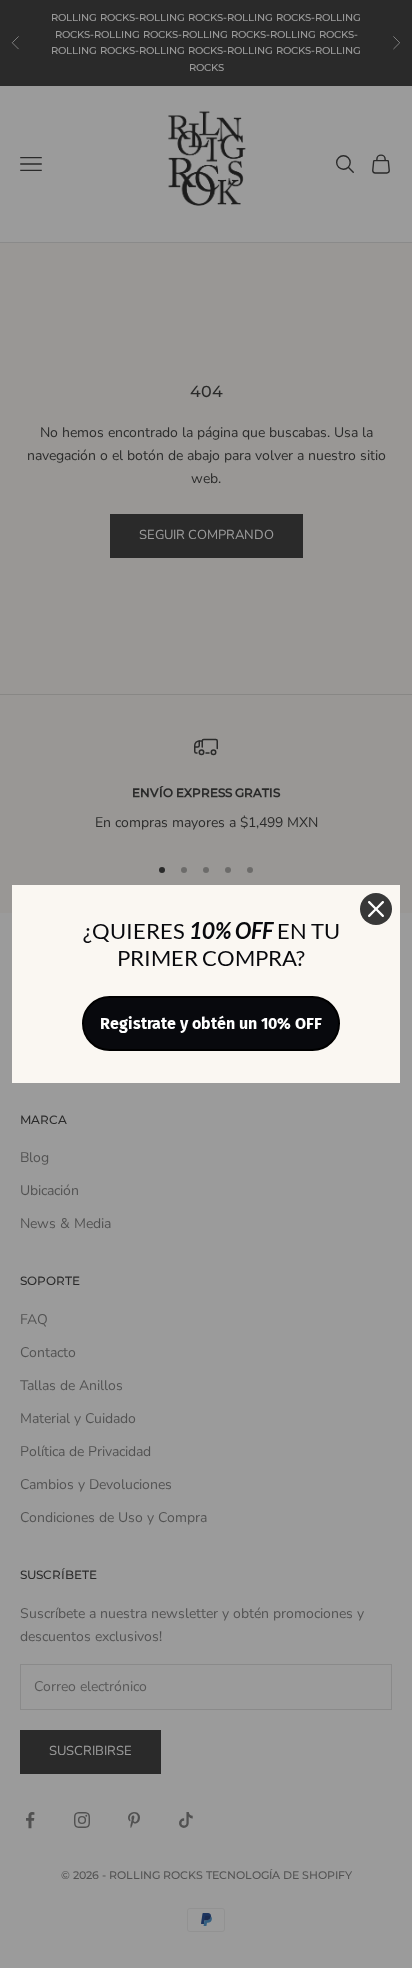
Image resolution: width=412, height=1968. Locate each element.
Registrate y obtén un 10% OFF (211, 1023)
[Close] (376, 909)
